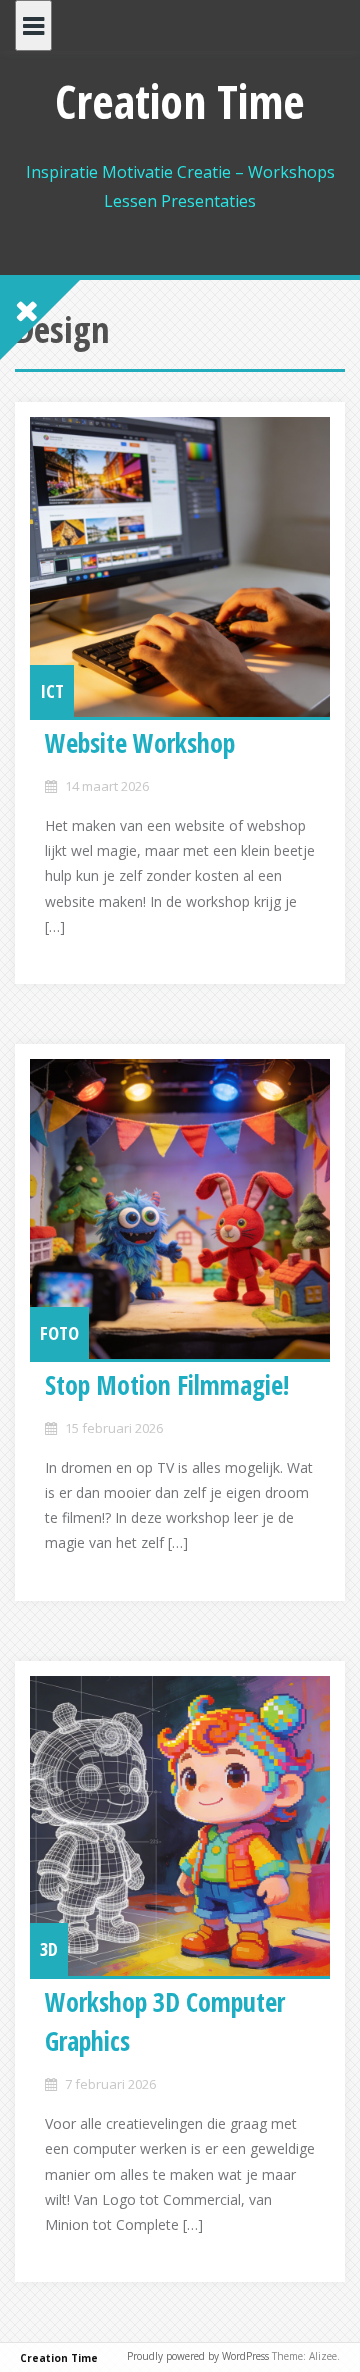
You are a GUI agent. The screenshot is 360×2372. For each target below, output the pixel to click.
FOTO (59, 1333)
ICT (52, 691)
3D (49, 1949)
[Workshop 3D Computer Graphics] (180, 1826)
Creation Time (180, 101)
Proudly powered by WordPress (198, 2356)
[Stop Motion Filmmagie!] (180, 1209)
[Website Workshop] (180, 567)
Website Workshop (140, 743)
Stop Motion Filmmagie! (167, 1385)
